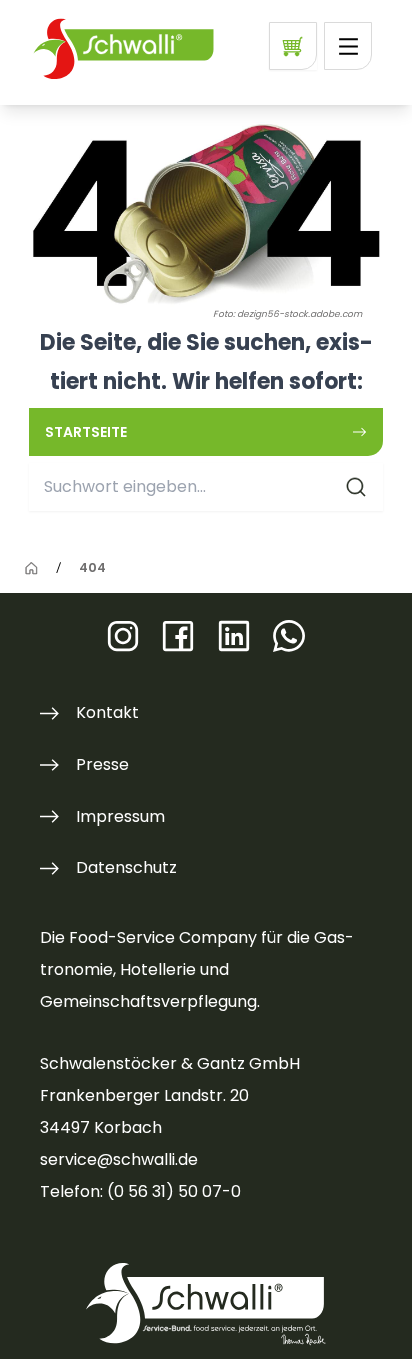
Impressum (120, 816)
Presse (102, 764)
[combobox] (205, 487)
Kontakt (107, 712)
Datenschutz (126, 867)
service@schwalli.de (119, 1159)
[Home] (31, 568)
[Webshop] (293, 46)
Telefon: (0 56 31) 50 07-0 (140, 1191)
